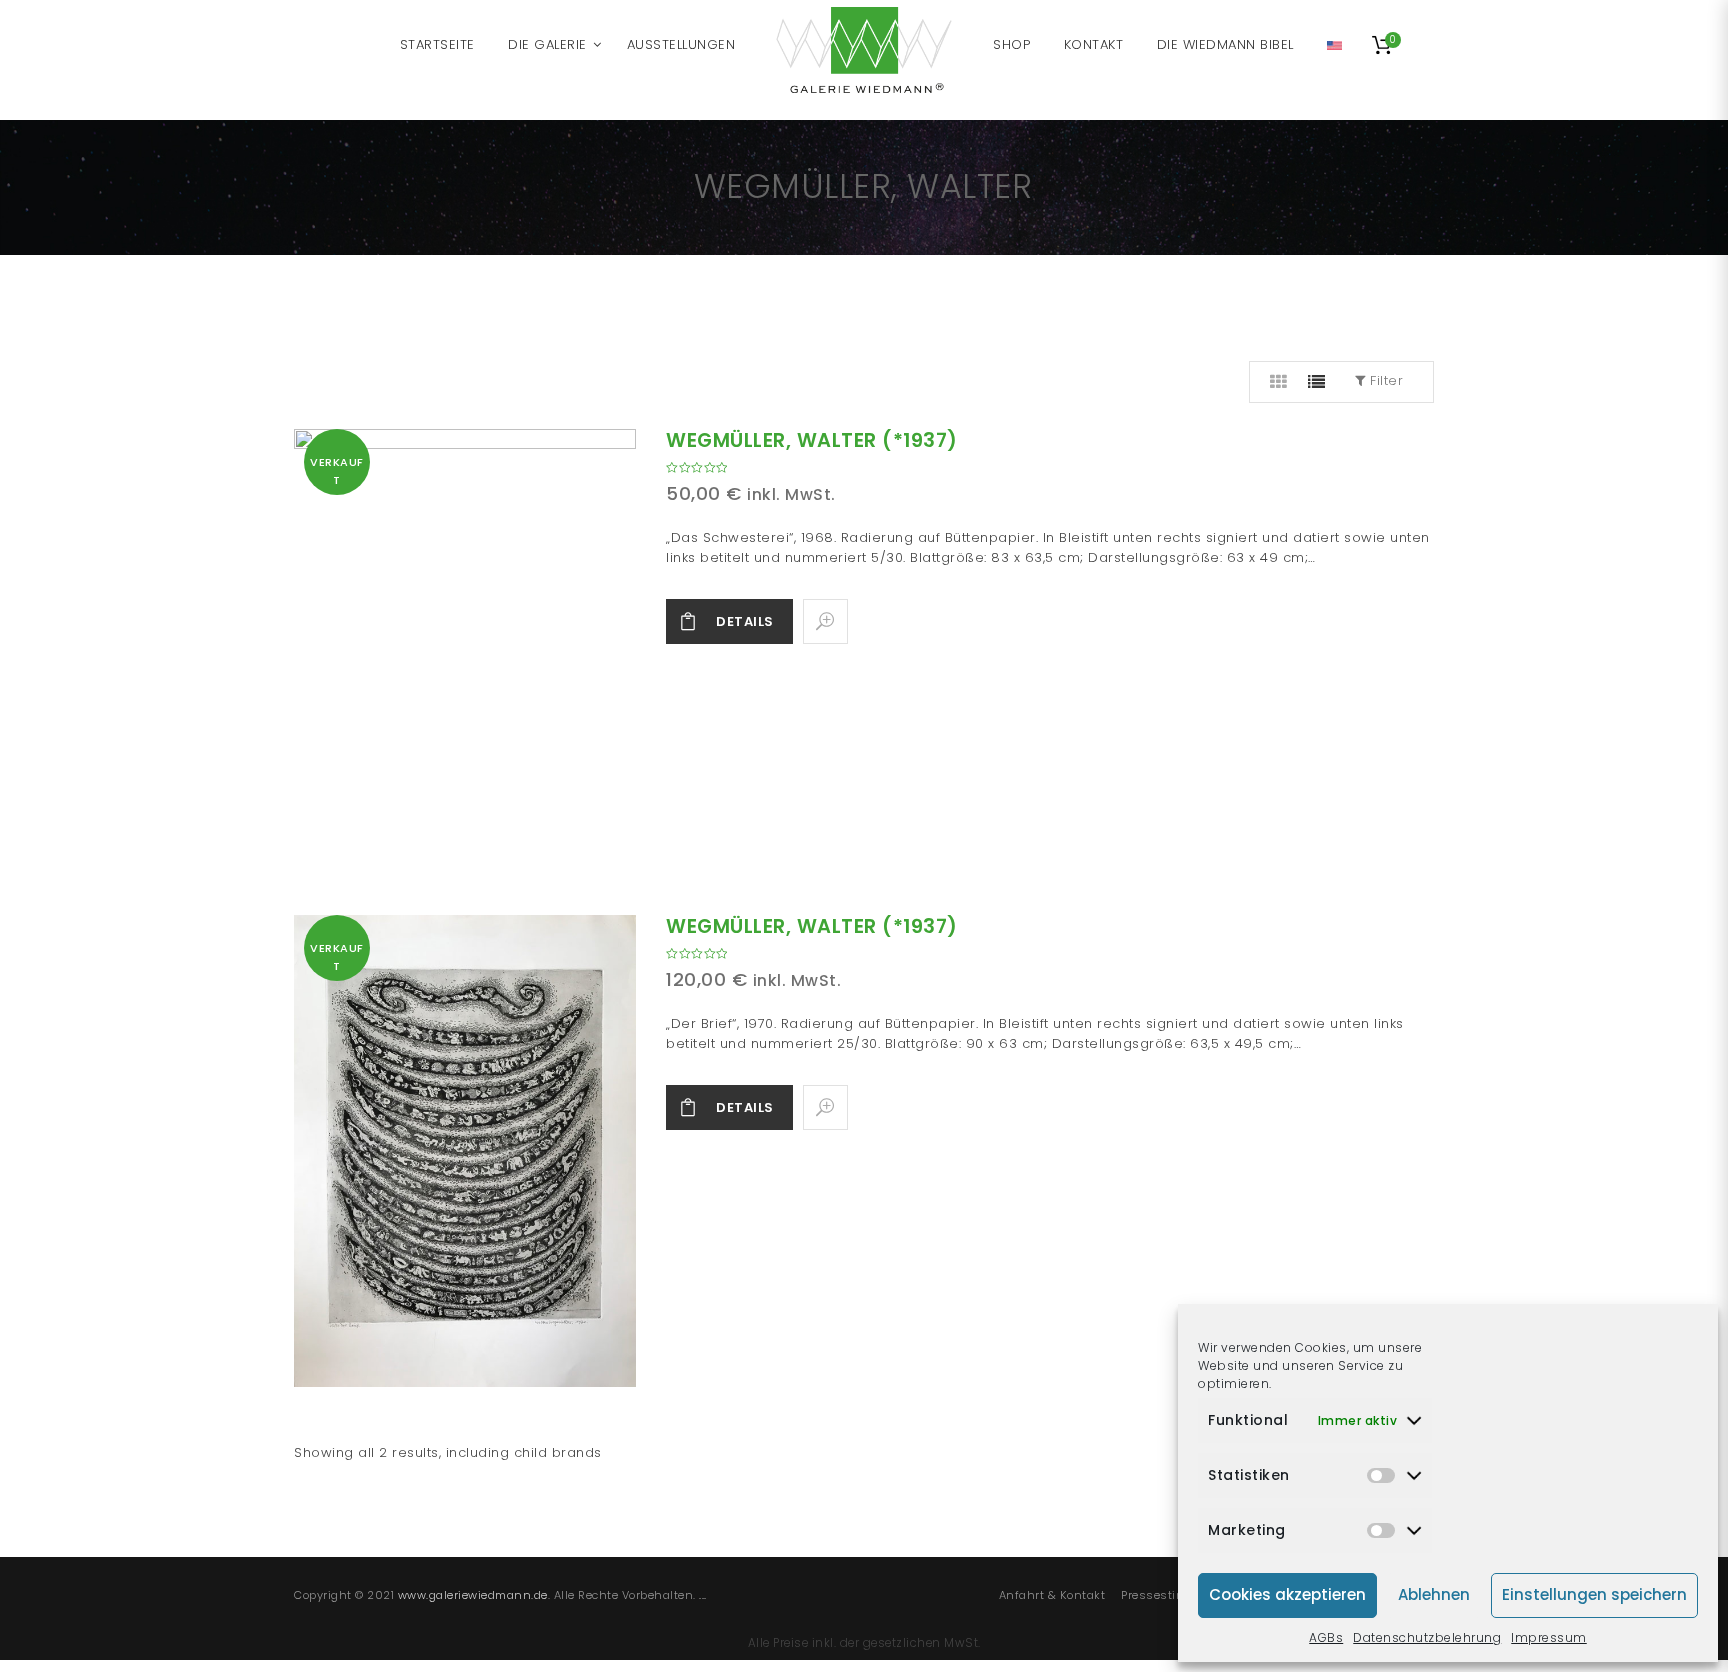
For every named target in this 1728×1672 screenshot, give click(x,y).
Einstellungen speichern (1594, 1594)
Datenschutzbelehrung (1427, 1637)
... (703, 1595)
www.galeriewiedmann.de (473, 1595)
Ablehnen (1434, 1594)
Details (745, 621)
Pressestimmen (1167, 1595)
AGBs (1326, 1637)
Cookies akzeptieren (1287, 1594)
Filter (1385, 380)
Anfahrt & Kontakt (1052, 1595)
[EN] (1334, 45)
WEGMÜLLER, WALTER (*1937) (812, 440)
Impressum (1549, 1637)
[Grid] (1279, 382)
